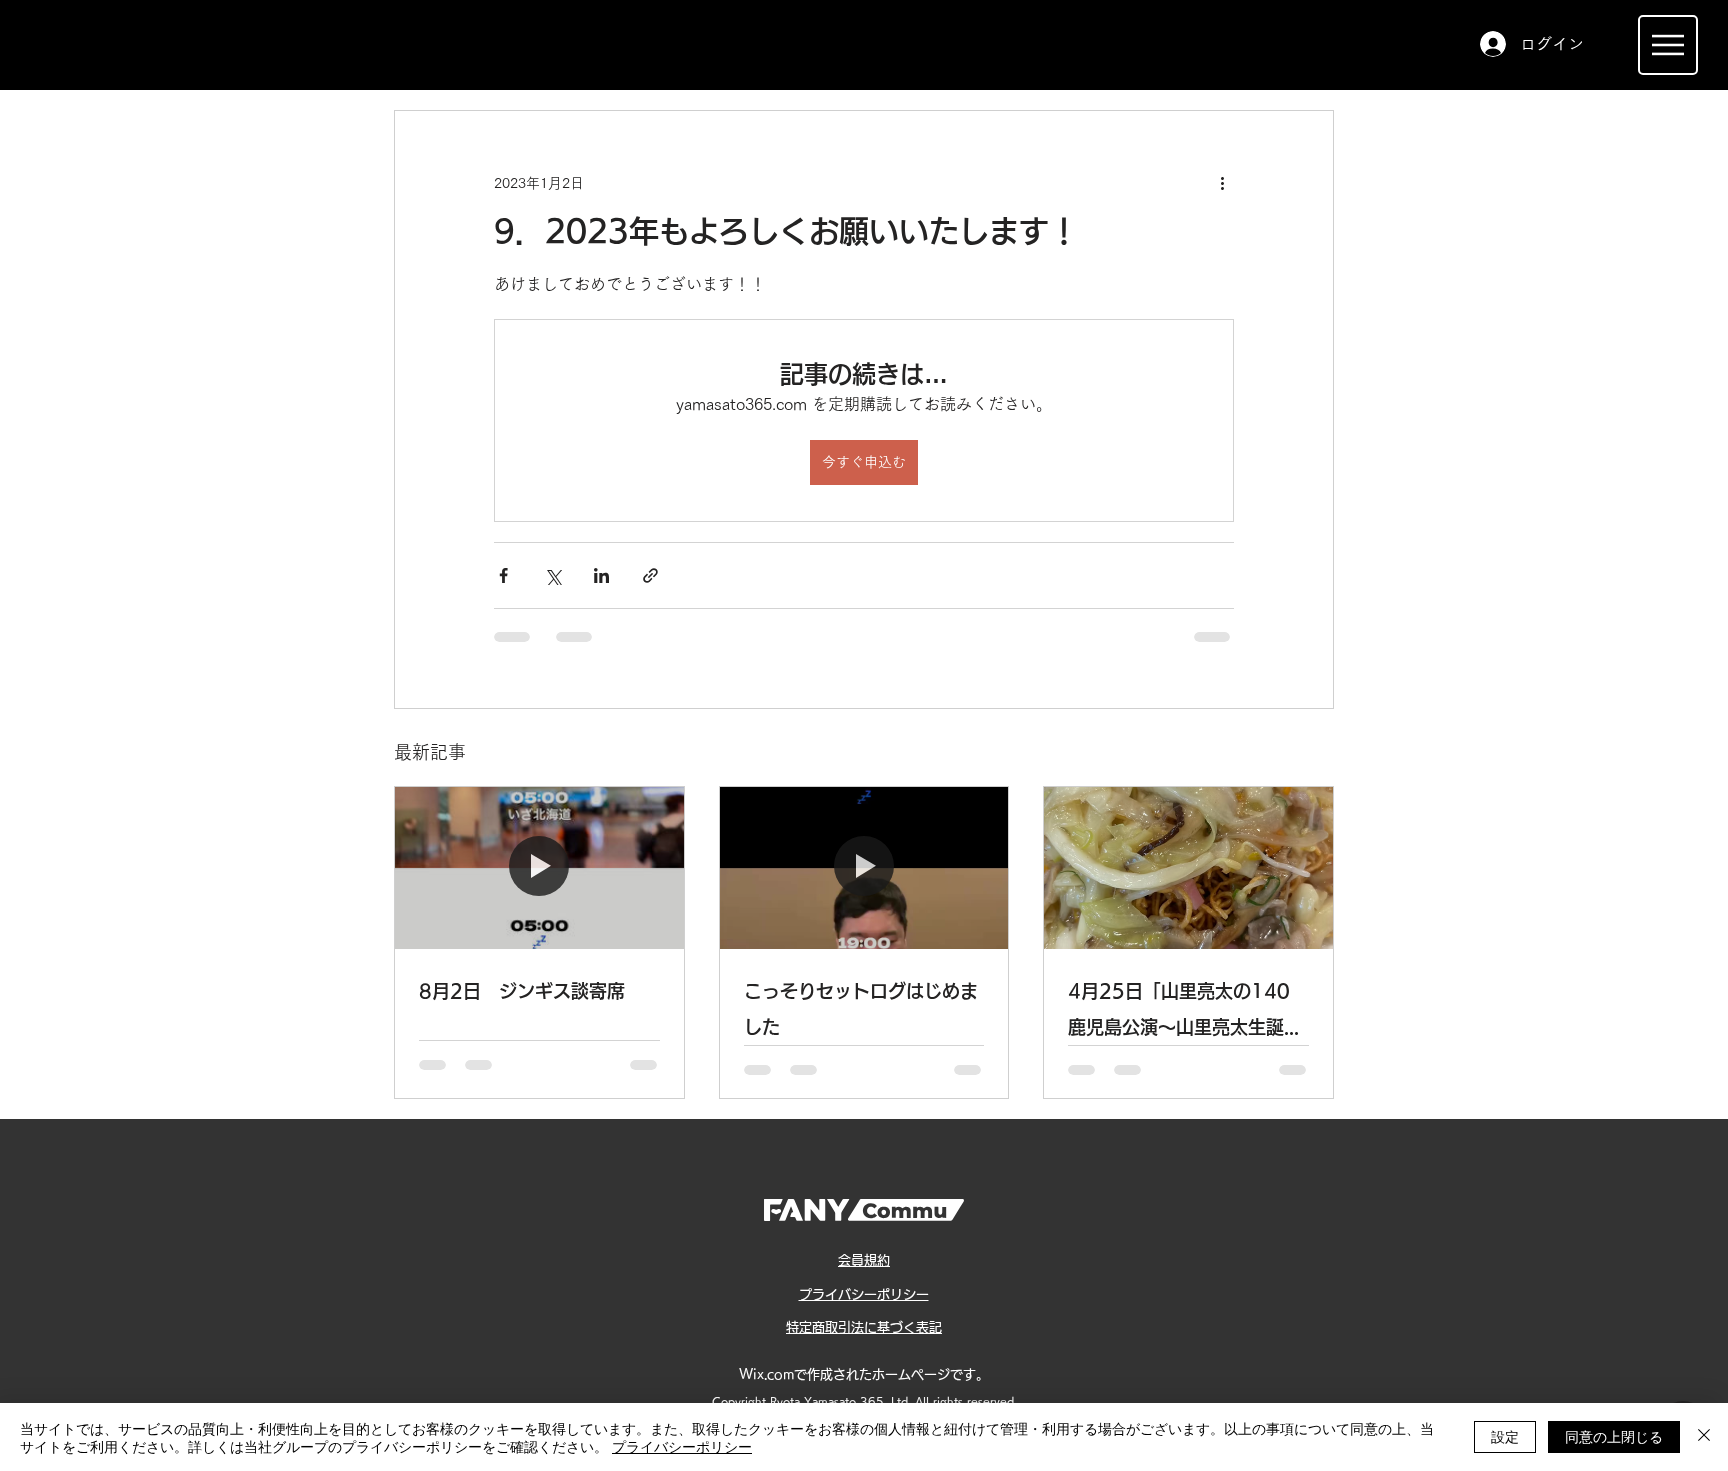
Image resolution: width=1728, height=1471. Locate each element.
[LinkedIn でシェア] (601, 575)
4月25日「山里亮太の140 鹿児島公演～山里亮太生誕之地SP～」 (1185, 1013)
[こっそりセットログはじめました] (864, 868)
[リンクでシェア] (650, 575)
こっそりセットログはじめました (861, 1009)
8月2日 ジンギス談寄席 (522, 991)
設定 (1505, 1436)
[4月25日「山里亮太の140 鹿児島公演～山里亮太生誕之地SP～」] (1188, 868)
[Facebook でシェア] (503, 575)
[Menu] (1668, 45)
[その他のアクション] (1222, 183)
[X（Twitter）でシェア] (552, 575)
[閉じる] (1704, 1437)
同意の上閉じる (1614, 1436)
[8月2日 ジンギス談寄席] (539, 868)
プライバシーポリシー (682, 1446)
